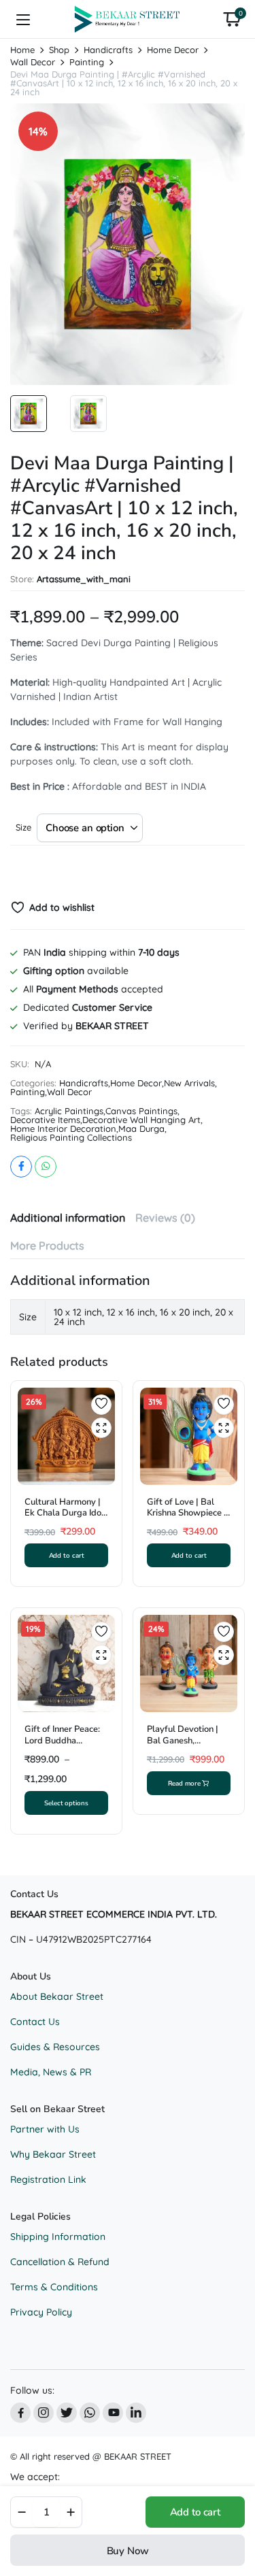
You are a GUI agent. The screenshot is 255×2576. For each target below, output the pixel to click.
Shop (59, 50)
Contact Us (35, 2022)
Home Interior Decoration (63, 1129)
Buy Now (128, 2551)
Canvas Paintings (141, 1111)
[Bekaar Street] (128, 19)
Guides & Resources (55, 2047)
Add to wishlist (62, 907)
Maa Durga (141, 1129)
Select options (66, 1803)
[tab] (68, 1218)
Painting (87, 62)
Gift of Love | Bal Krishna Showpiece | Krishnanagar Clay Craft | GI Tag (187, 1519)
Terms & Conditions (54, 2287)
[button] (232, 19)
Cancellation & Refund (60, 2262)
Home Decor (173, 50)
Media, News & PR (51, 2072)
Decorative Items (45, 1120)
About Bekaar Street (57, 1996)
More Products (47, 1245)
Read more (184, 1783)
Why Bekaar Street (53, 2154)
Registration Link (48, 2179)
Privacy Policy (41, 2312)
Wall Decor (33, 62)
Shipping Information (58, 2237)
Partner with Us (45, 2129)
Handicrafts (108, 50)
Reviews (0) (165, 1218)
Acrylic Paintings (69, 1111)
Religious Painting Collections (71, 1138)
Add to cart (195, 2512)
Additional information (68, 1218)
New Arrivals (189, 1083)
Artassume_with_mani (84, 579)
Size (23, 827)
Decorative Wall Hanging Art (141, 1120)
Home (22, 50)
